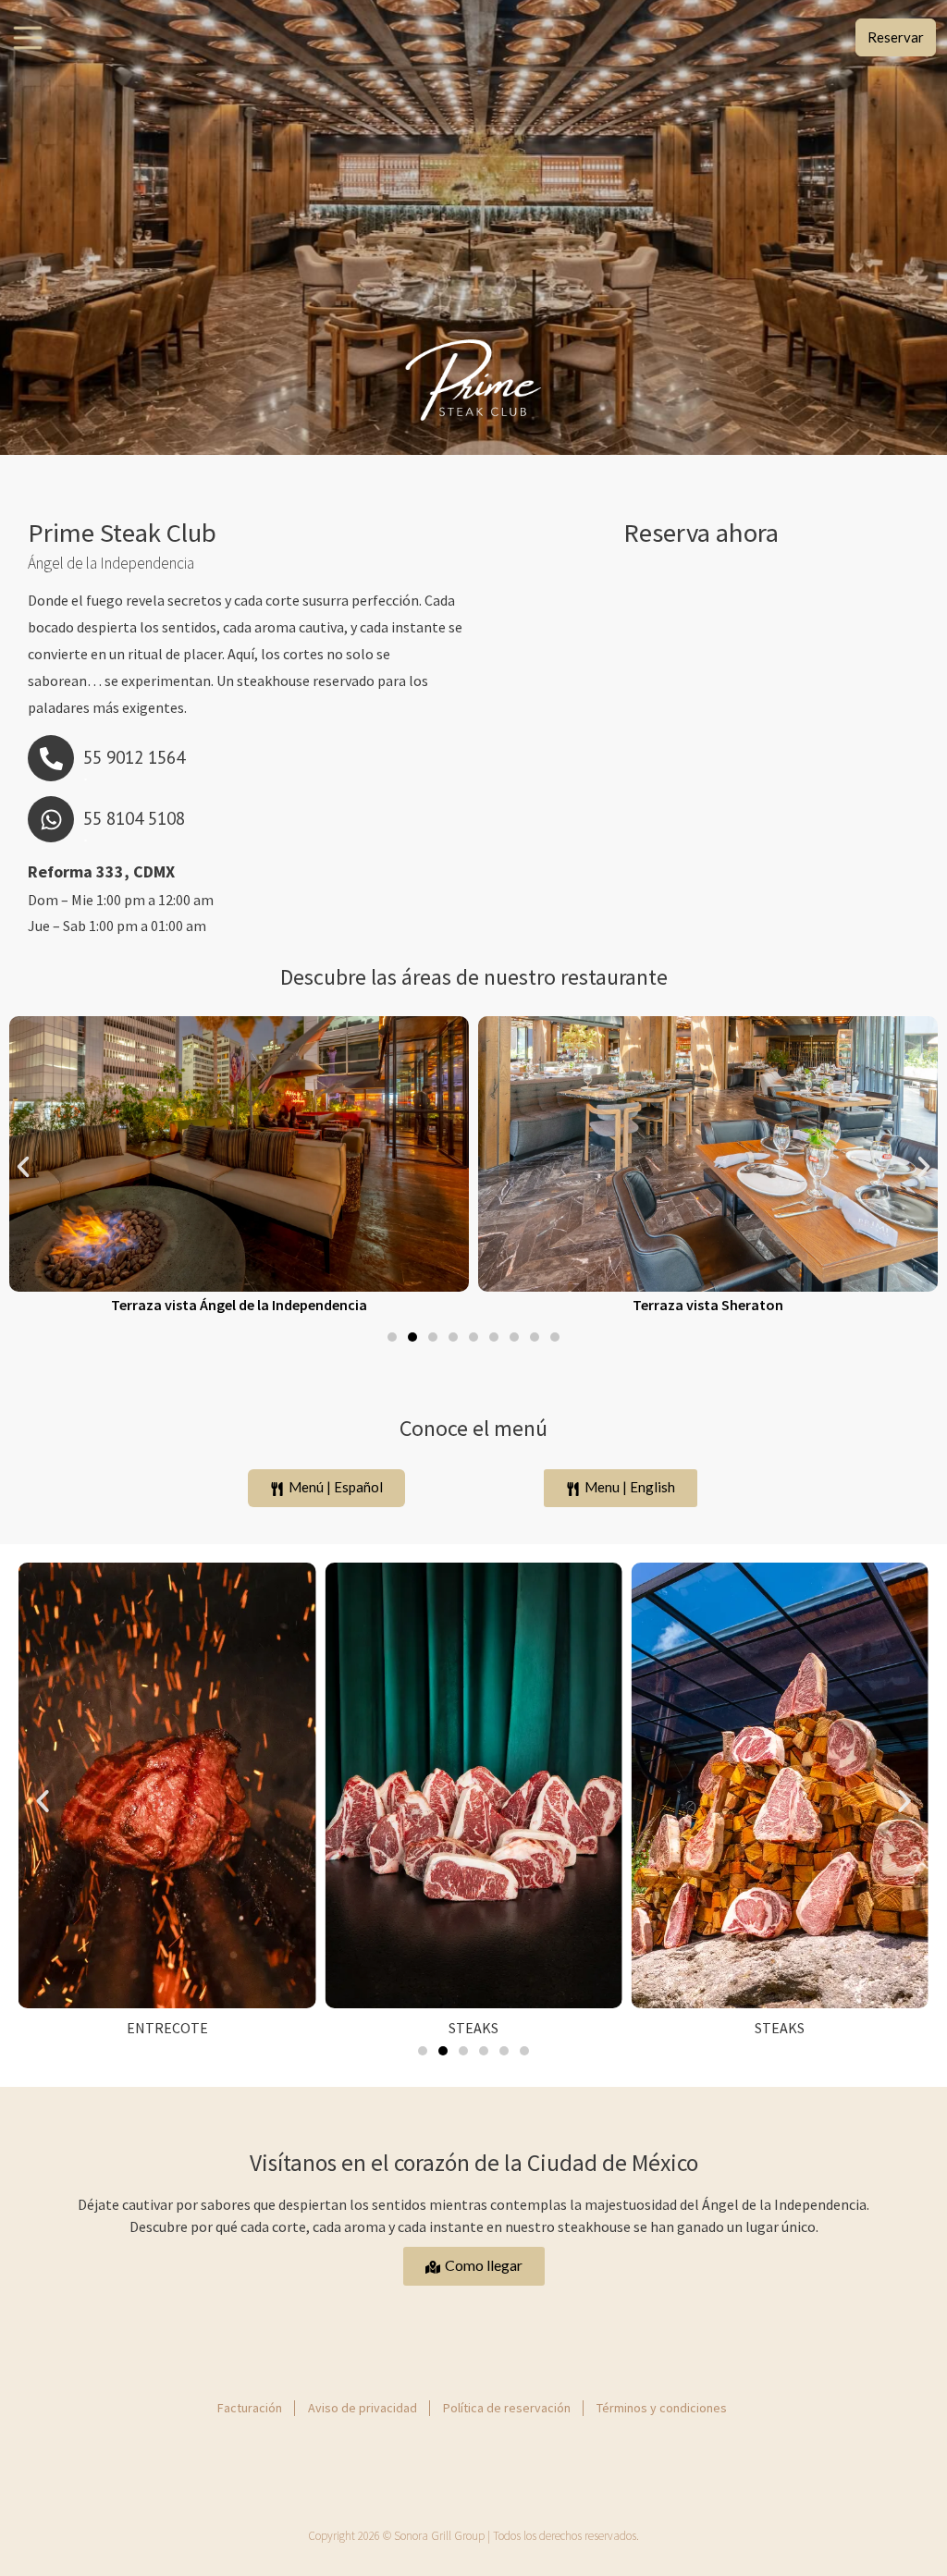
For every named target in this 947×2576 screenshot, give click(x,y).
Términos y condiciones (662, 2408)
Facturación (250, 2408)
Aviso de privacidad (363, 2408)
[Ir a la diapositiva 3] (433, 1337)
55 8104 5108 (134, 818)
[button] (23, 1167)
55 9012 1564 (134, 757)
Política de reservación (507, 2408)
